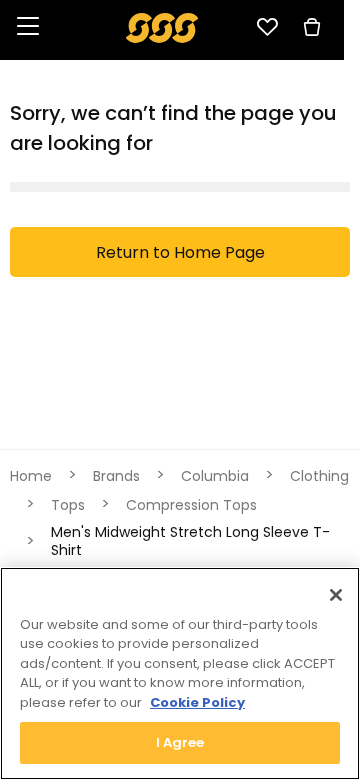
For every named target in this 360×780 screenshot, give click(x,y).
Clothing (319, 476)
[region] (180, 673)
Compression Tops (191, 505)
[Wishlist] (267, 27)
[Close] (336, 595)
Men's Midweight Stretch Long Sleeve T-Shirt (190, 541)
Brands (116, 476)
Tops (68, 505)
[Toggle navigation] (28, 27)
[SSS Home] (162, 26)
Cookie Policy (197, 702)
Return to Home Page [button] (180, 252)
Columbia (215, 476)
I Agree (180, 742)
